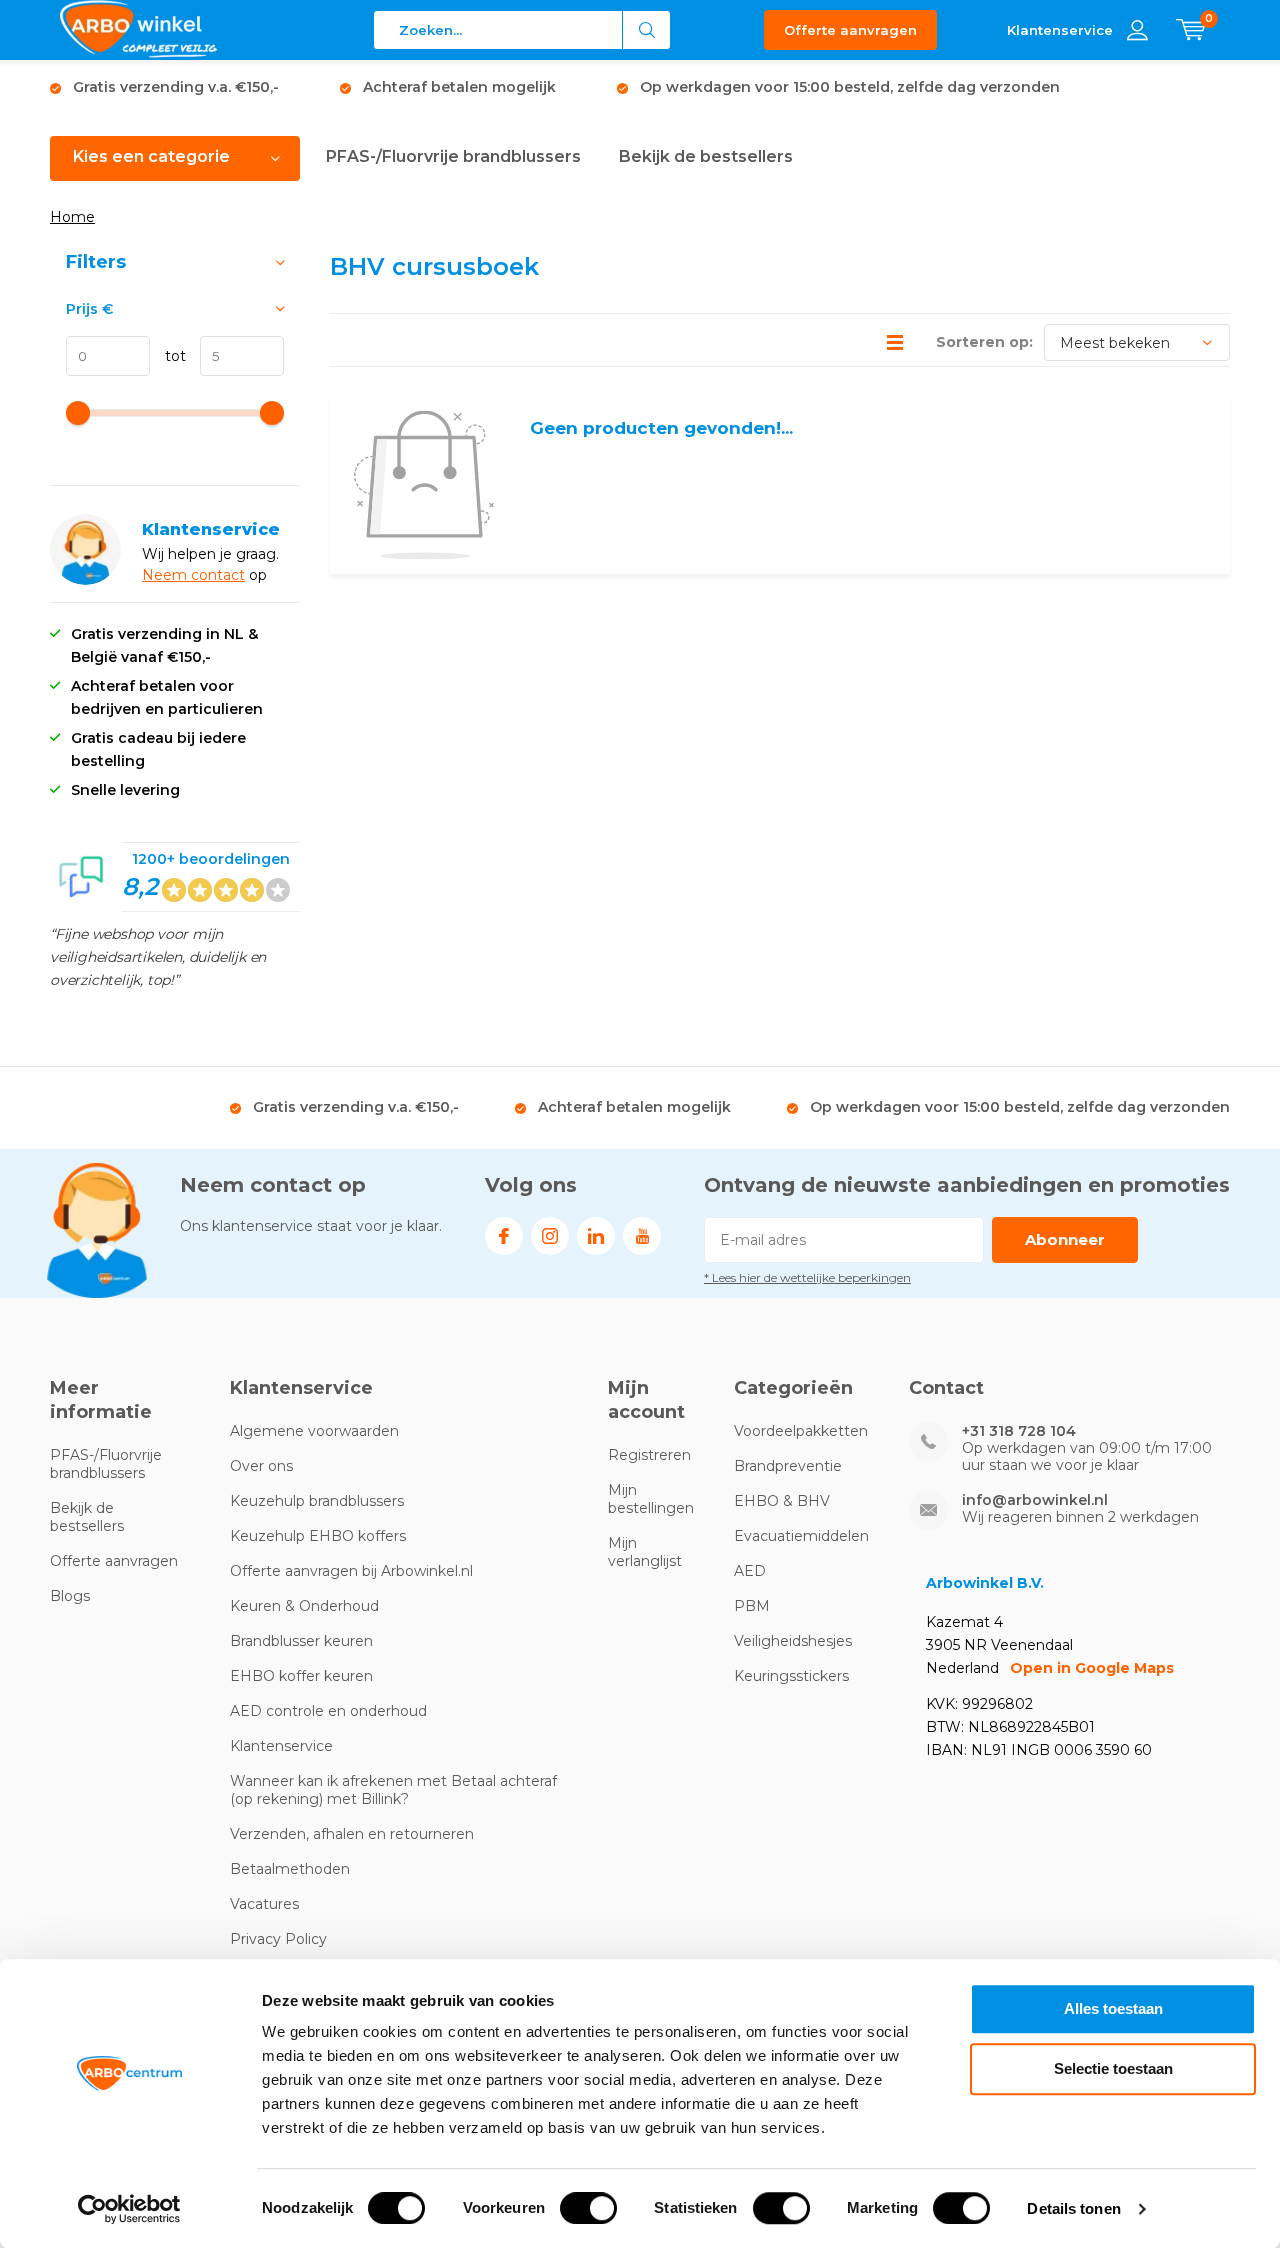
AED (750, 1571)
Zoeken (647, 30)
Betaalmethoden (290, 1869)
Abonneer (1065, 1239)
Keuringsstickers (791, 1676)
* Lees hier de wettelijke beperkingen (807, 1277)
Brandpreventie (788, 1466)
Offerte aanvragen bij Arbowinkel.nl (351, 1571)
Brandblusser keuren (301, 1641)
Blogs (70, 1596)
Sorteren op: (984, 342)
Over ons (261, 1466)
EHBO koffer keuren (301, 1676)
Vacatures (264, 1904)
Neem (166, 575)
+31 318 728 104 (1019, 1431)
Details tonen (1073, 2208)
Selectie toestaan (1113, 2068)
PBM (752, 1606)
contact (218, 575)
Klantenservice (281, 1746)
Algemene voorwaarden (314, 1431)
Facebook (504, 1236)
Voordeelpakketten (801, 1431)
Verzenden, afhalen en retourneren (352, 1834)
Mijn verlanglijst (645, 1552)
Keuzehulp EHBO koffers (318, 1536)
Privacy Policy (278, 1939)
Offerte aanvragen (850, 30)
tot (168, 356)
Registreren (649, 1455)
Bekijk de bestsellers (706, 156)
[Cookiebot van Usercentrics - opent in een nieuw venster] (129, 2209)
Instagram (550, 1236)
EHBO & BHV (782, 1501)
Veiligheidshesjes (793, 1641)
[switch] (588, 2208)
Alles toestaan (1113, 2008)
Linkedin (596, 1236)
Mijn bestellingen (651, 1499)
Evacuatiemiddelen (801, 1536)
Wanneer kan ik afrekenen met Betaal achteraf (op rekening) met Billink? (393, 1790)
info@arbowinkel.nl (1035, 1500)
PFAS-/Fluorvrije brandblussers (453, 156)
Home (72, 217)
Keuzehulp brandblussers (317, 1501)
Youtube (642, 1236)
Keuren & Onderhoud (304, 1606)
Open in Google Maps (1092, 1668)
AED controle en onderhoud (328, 1711)
